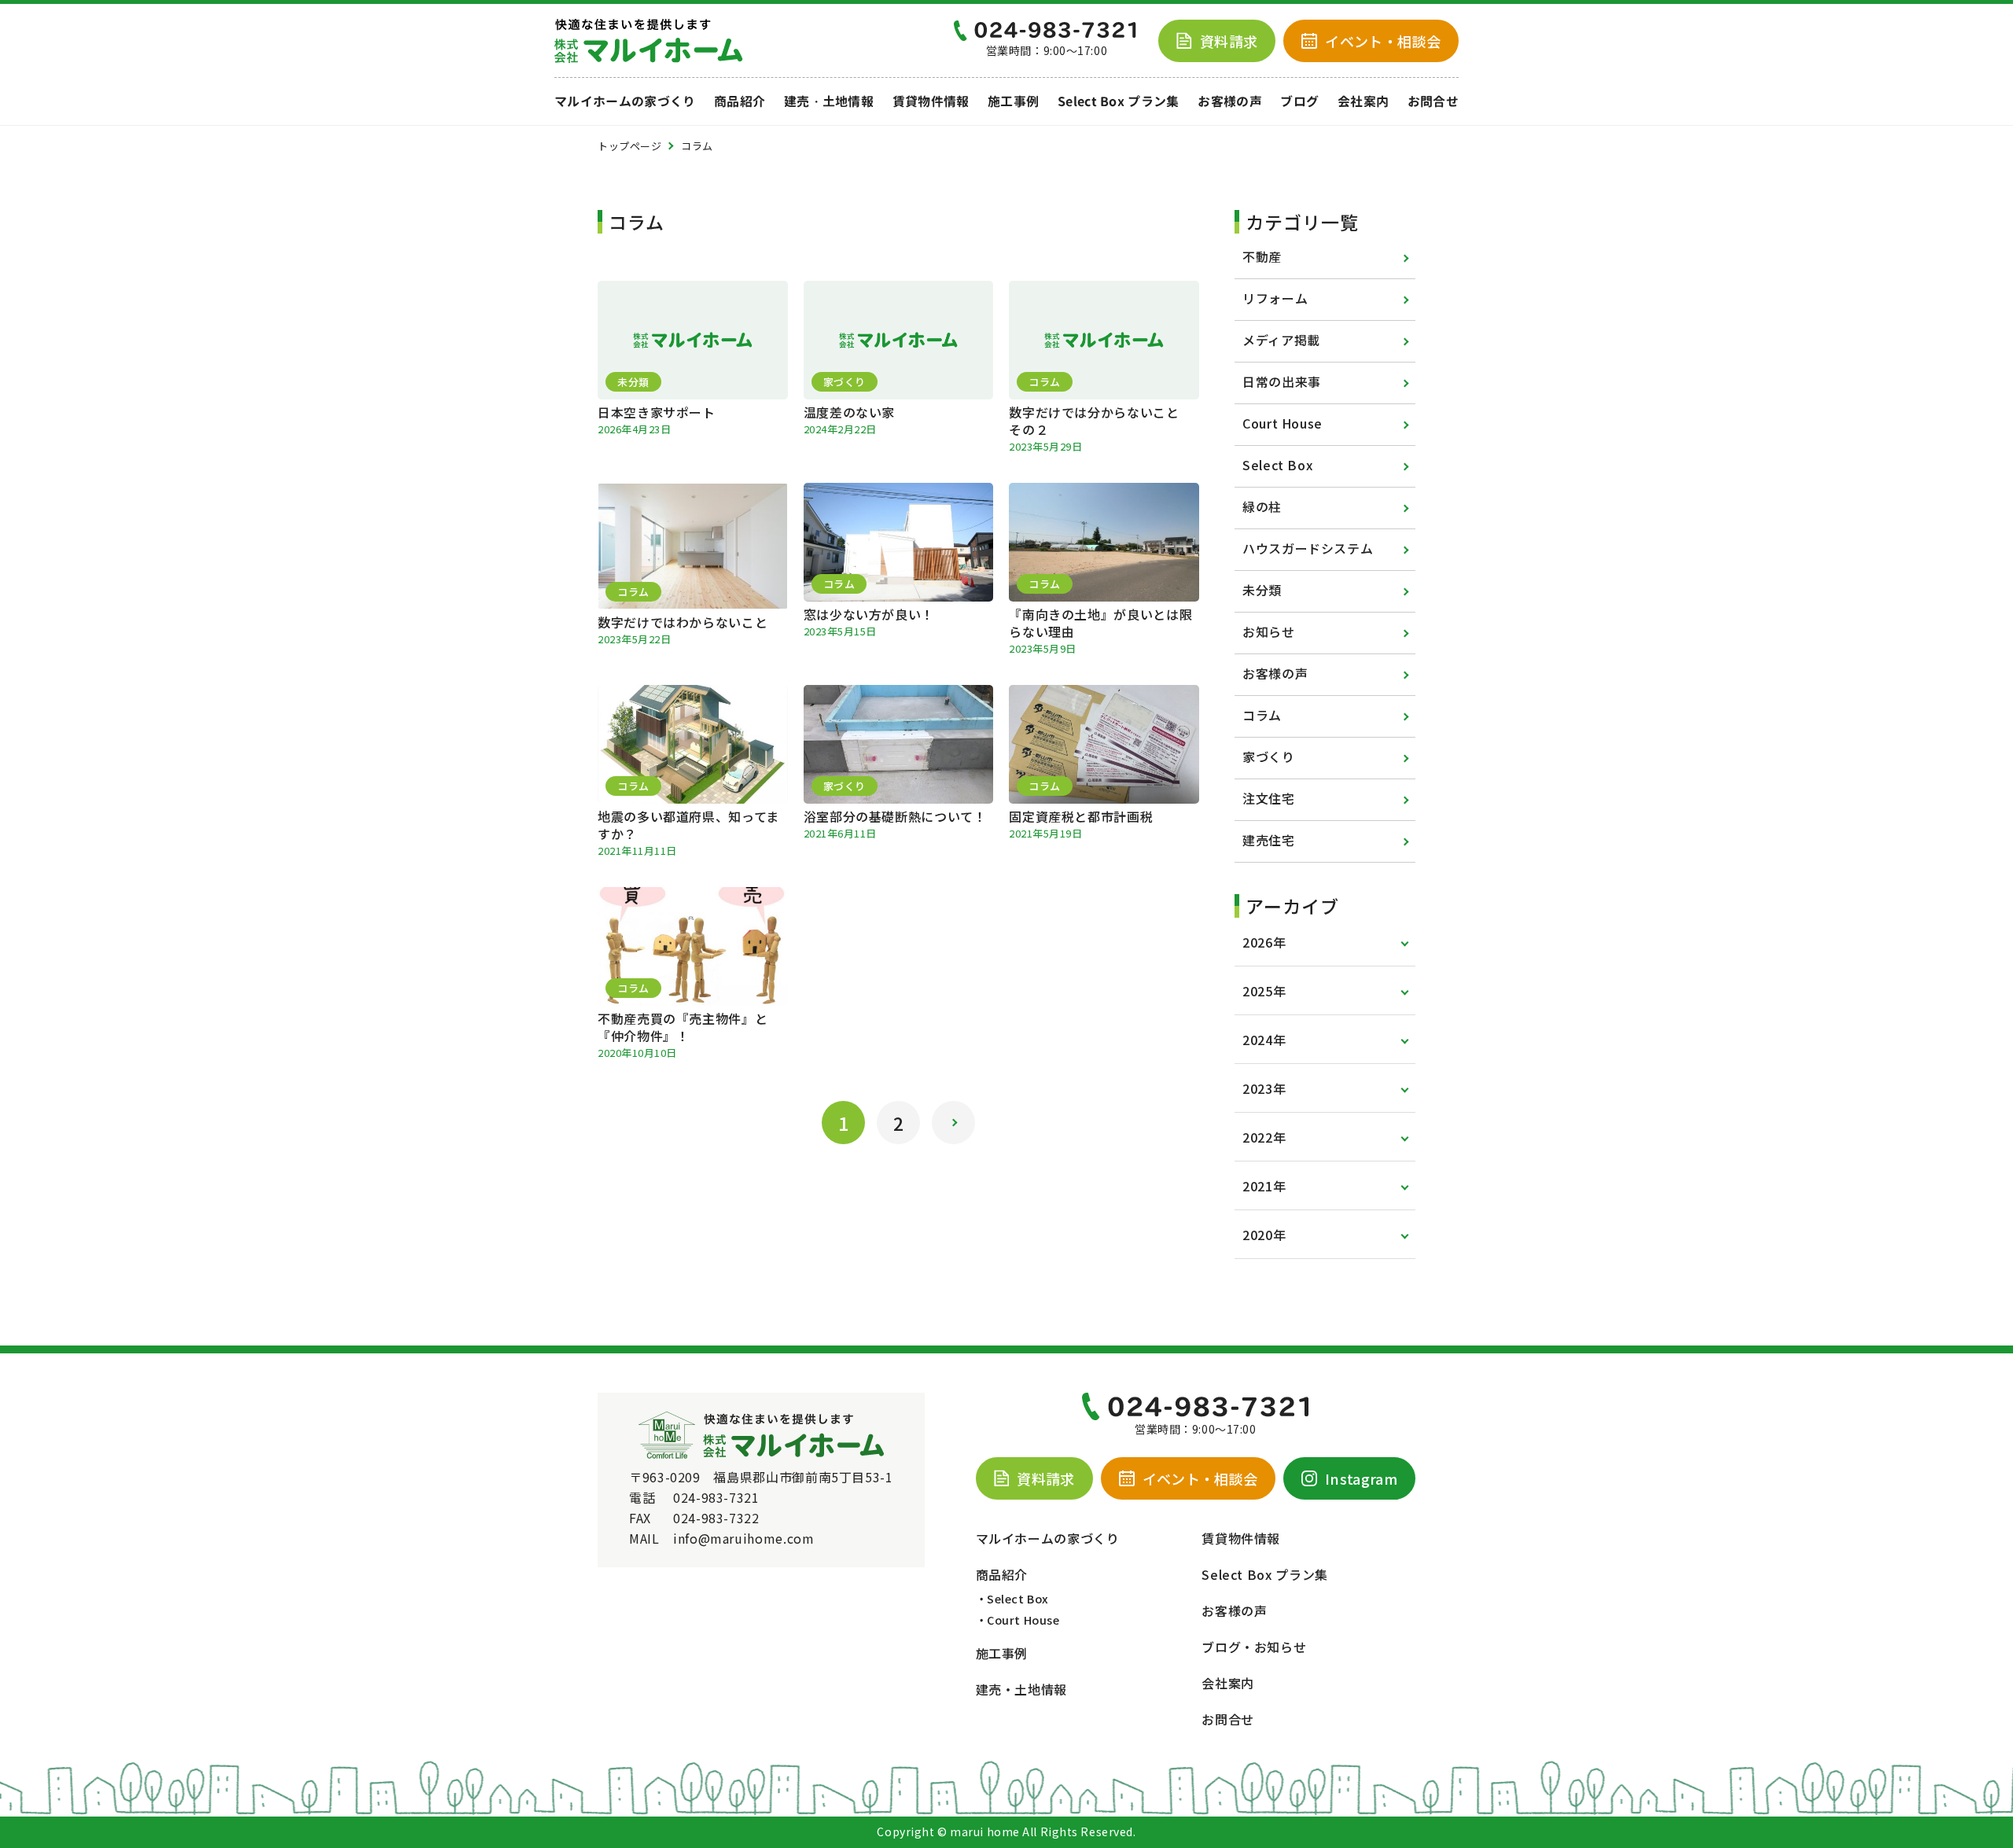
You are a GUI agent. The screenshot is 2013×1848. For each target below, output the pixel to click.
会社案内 (1363, 101)
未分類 (1262, 590)
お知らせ (1269, 631)
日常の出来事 (1282, 381)
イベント (1383, 41)
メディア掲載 (1281, 340)
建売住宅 (1269, 840)
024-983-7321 (716, 1497)
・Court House (1018, 1620)
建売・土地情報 (829, 101)
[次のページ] (953, 1123)
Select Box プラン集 (1119, 101)
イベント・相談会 (1200, 1478)
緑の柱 (1262, 506)
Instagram (1361, 1478)
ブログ (1299, 101)
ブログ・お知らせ (1254, 1647)
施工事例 (1013, 101)
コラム (1262, 715)
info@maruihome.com (744, 1538)
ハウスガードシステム (1308, 548)
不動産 (1262, 256)
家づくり (1269, 757)
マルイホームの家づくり (625, 101)
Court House (1283, 423)
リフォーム (1275, 298)
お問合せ (1433, 101)
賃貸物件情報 (931, 101)
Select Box (1277, 465)
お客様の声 (1230, 101)
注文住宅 (1269, 798)
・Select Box (1012, 1598)
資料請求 (1229, 41)
